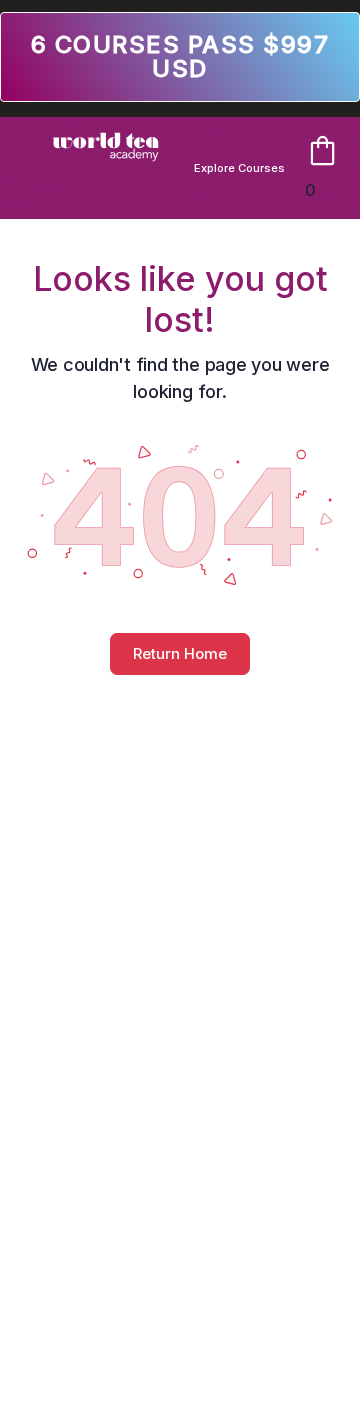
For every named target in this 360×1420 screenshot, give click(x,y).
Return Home (180, 653)
